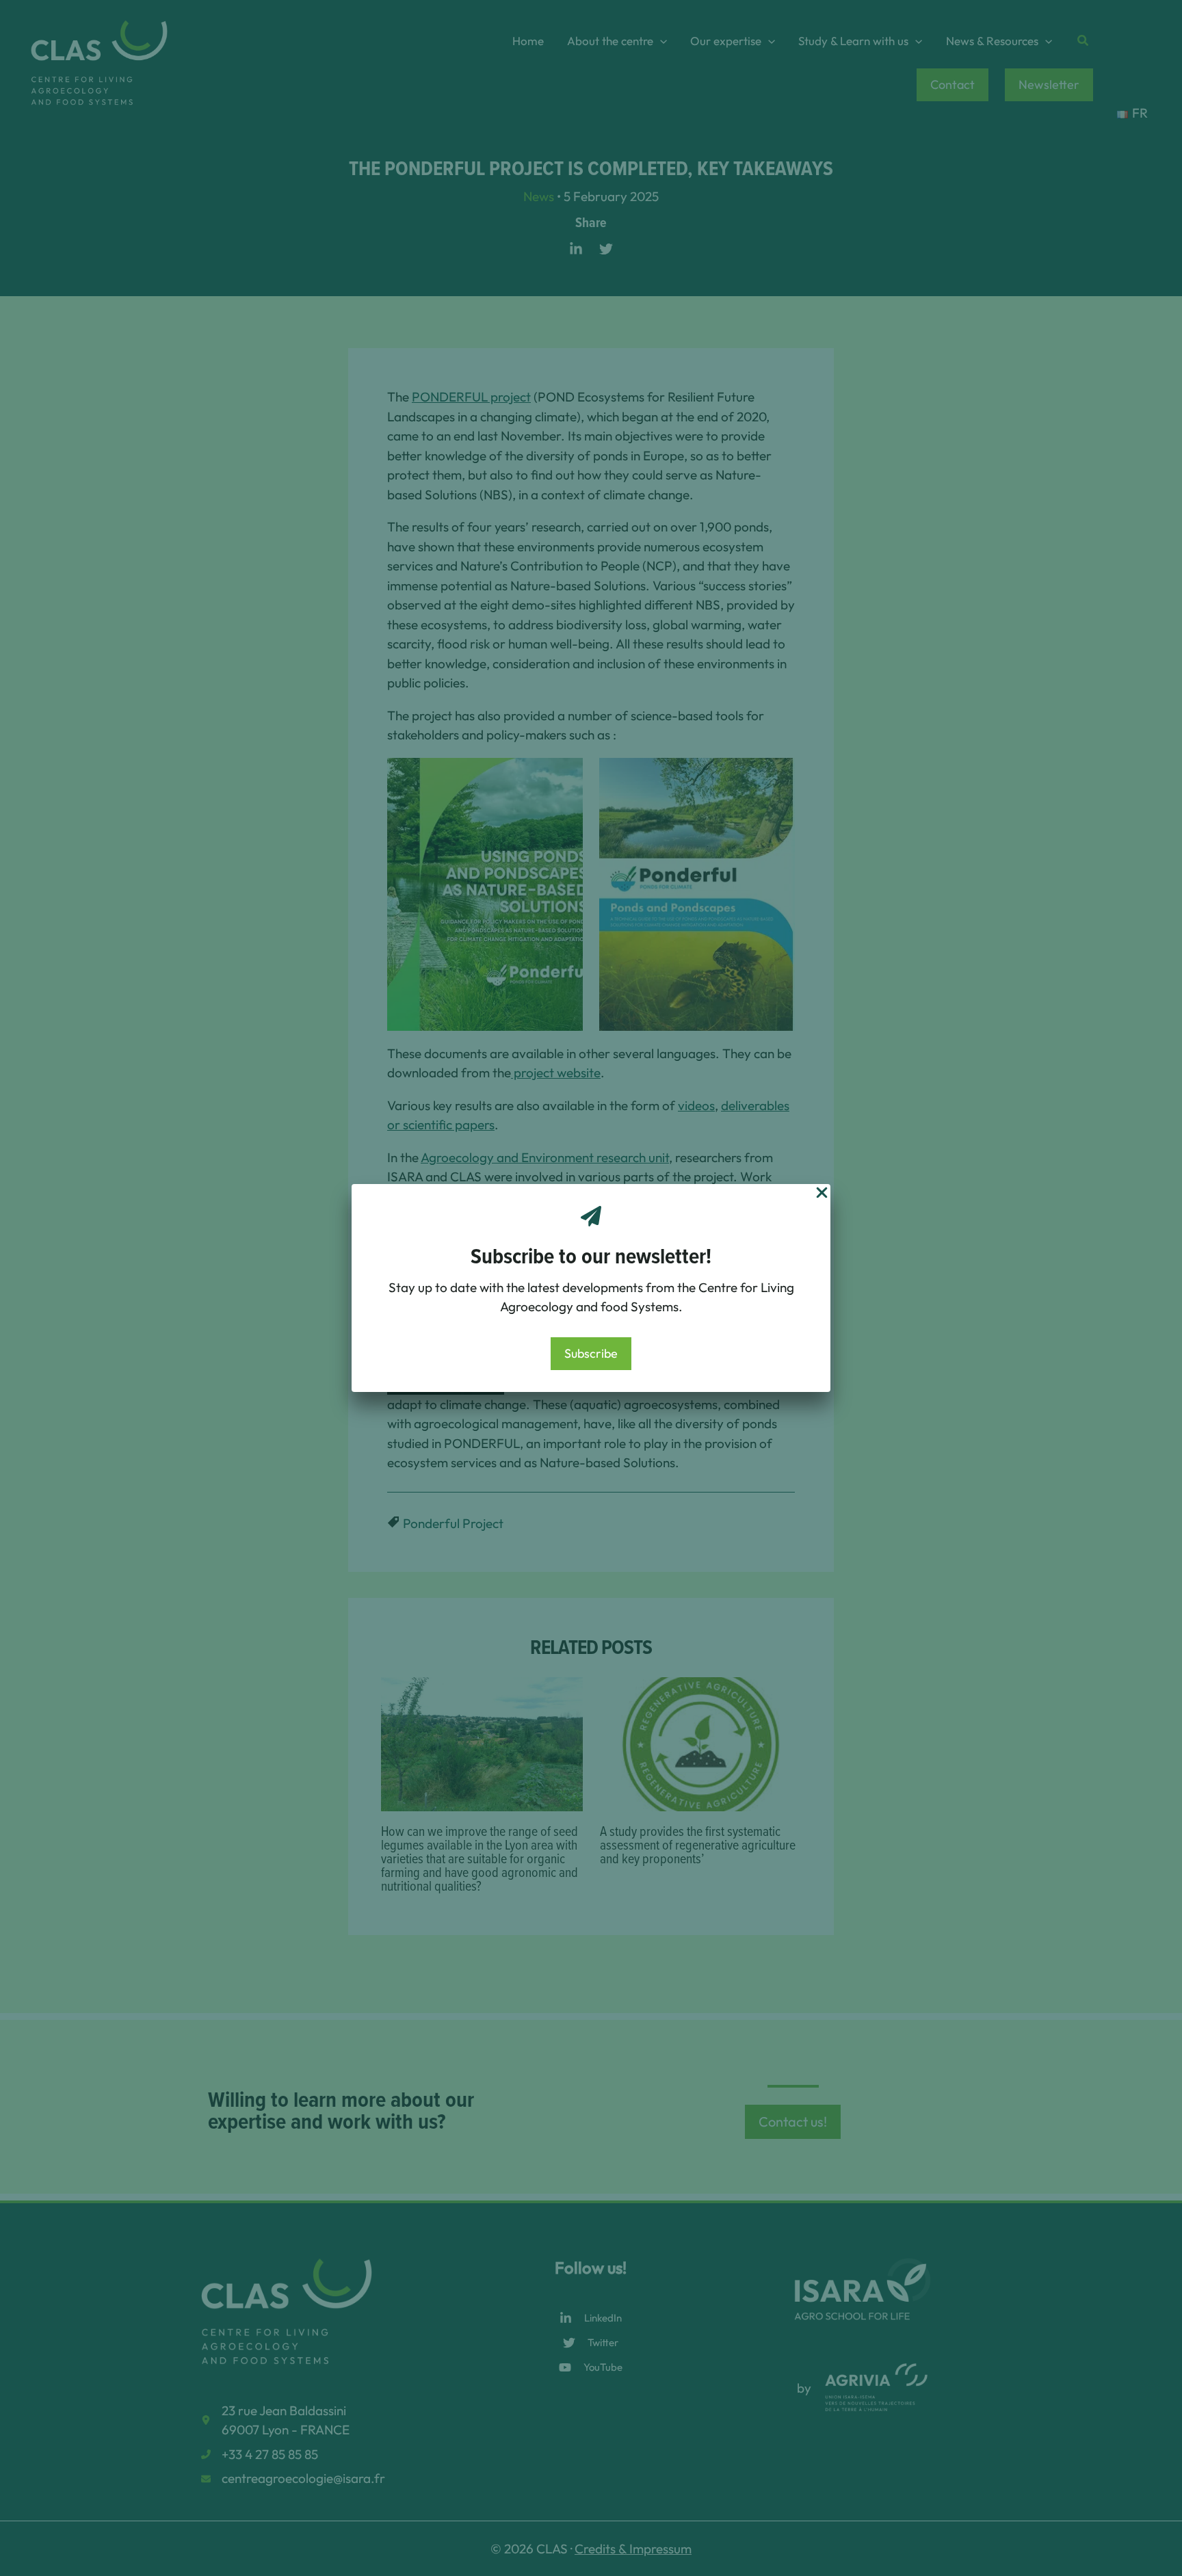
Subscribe (591, 1353)
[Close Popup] (822, 1194)
